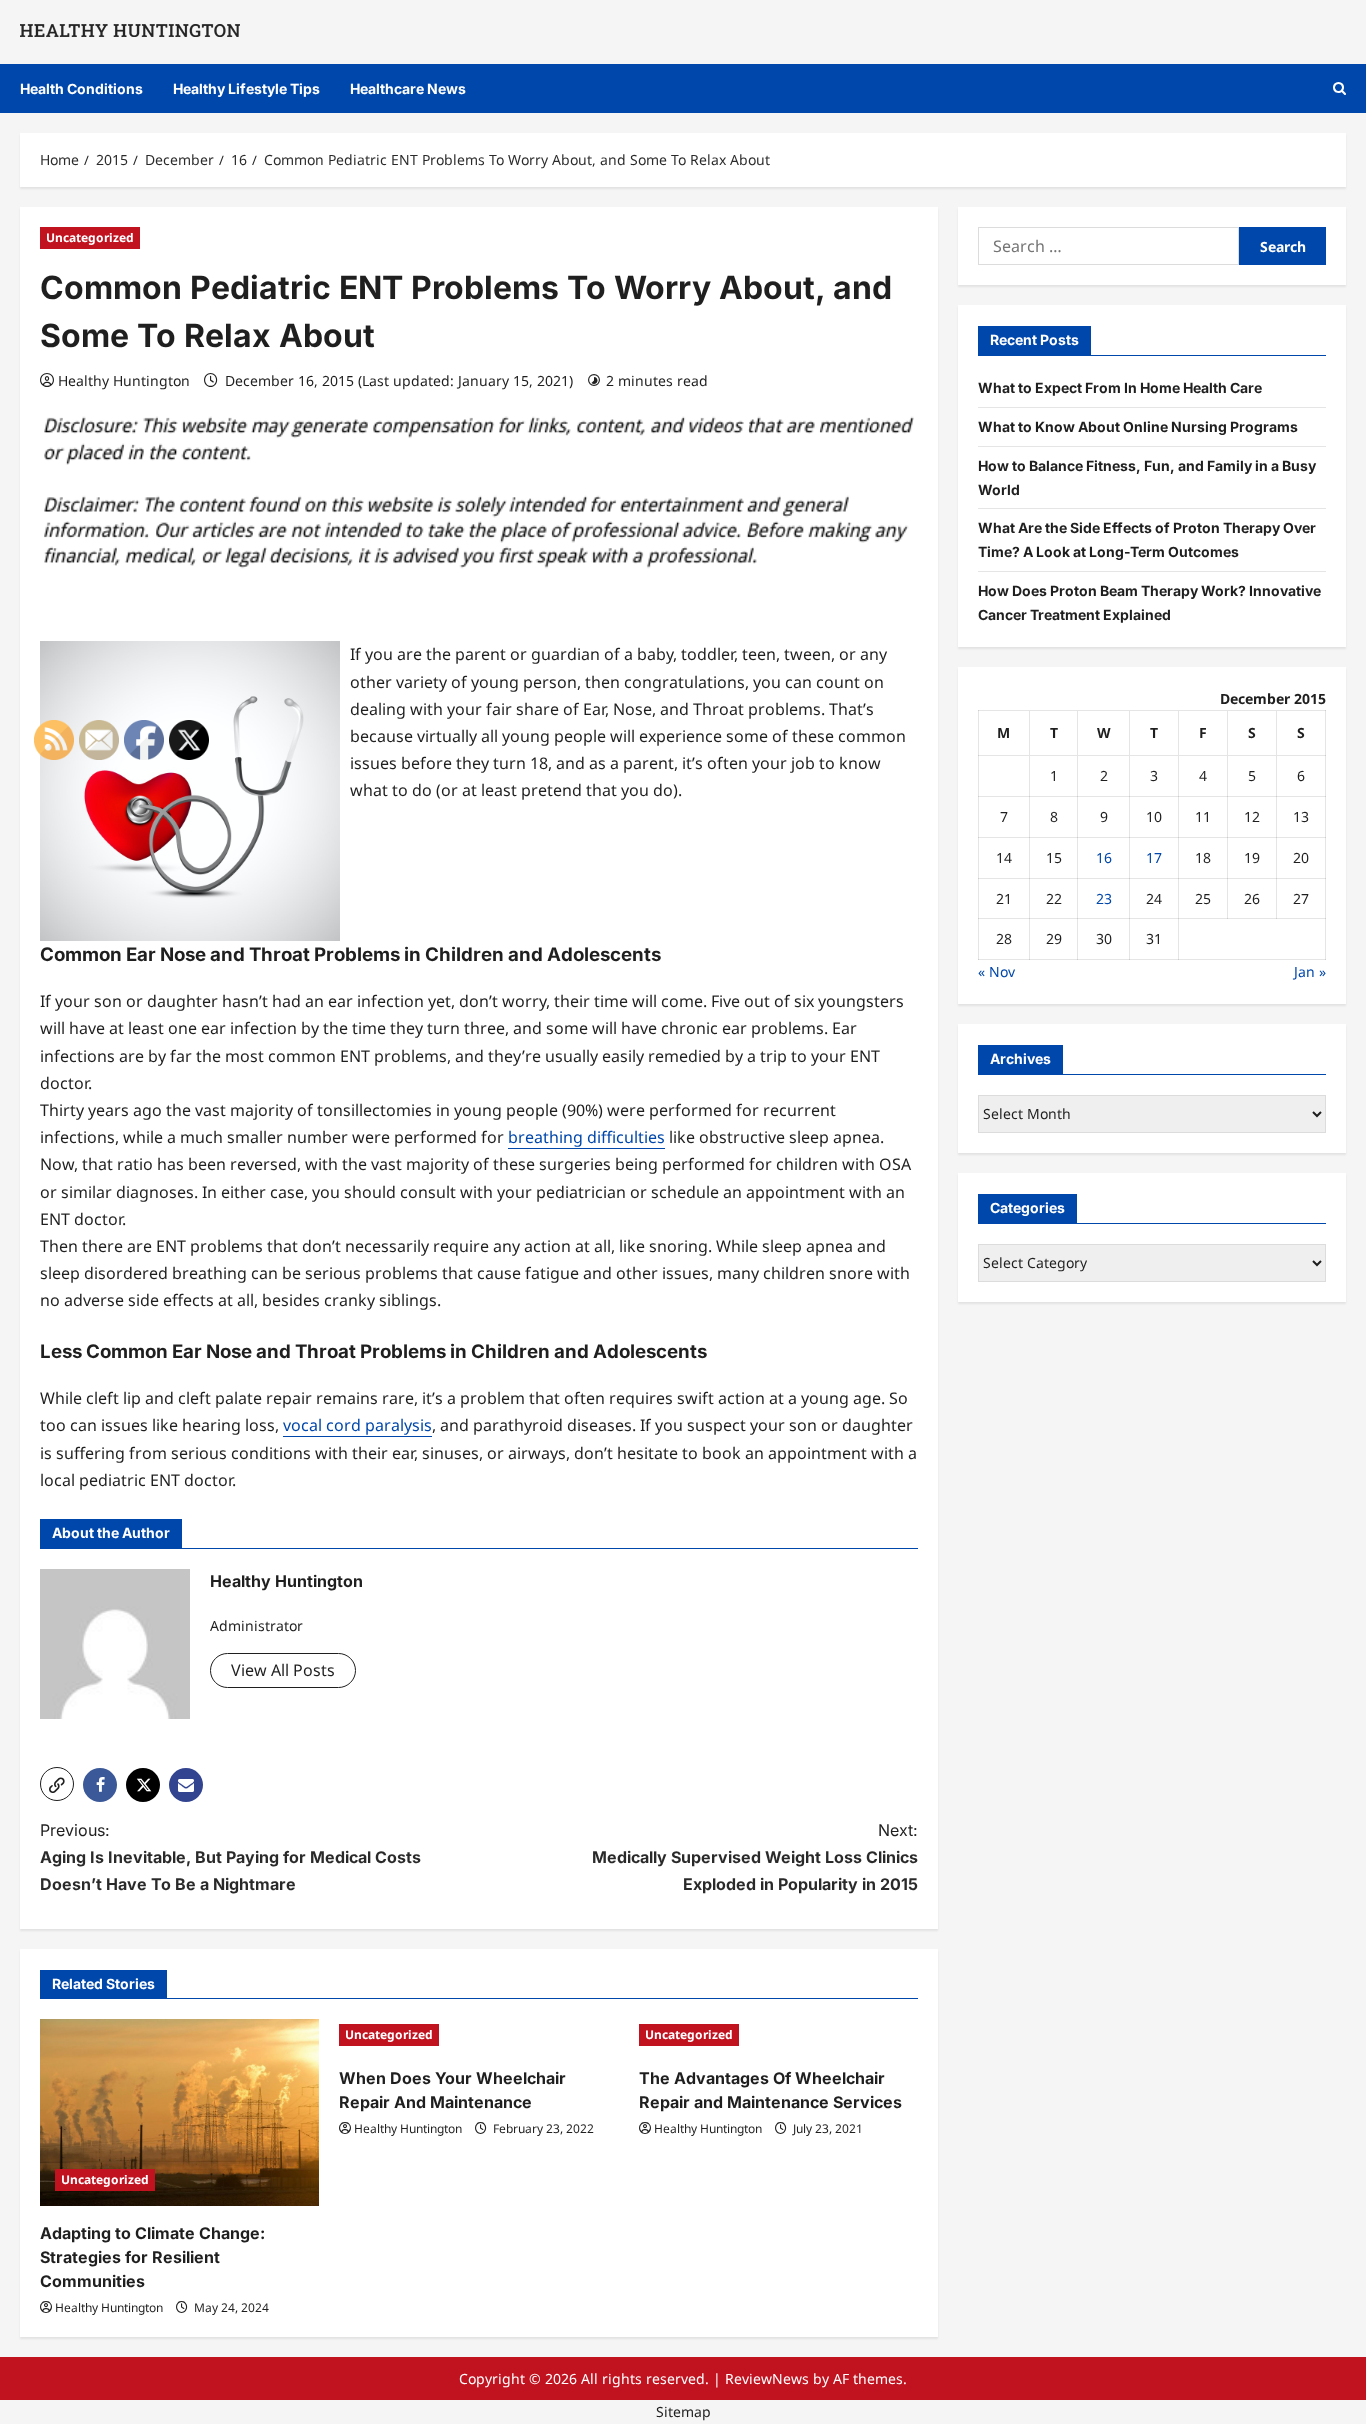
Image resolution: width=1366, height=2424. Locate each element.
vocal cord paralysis (357, 1425)
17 (1154, 856)
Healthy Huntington (124, 380)
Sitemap (683, 2411)
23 (1104, 897)
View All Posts (283, 1670)
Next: (755, 1857)
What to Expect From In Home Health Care (1120, 386)
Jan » (1310, 970)
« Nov (996, 970)
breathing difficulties (586, 1137)
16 (1104, 856)
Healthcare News (408, 88)
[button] (1339, 88)
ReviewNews (767, 2378)
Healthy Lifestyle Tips (246, 88)
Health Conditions (81, 88)
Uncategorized (90, 237)
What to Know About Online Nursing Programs (1138, 425)
